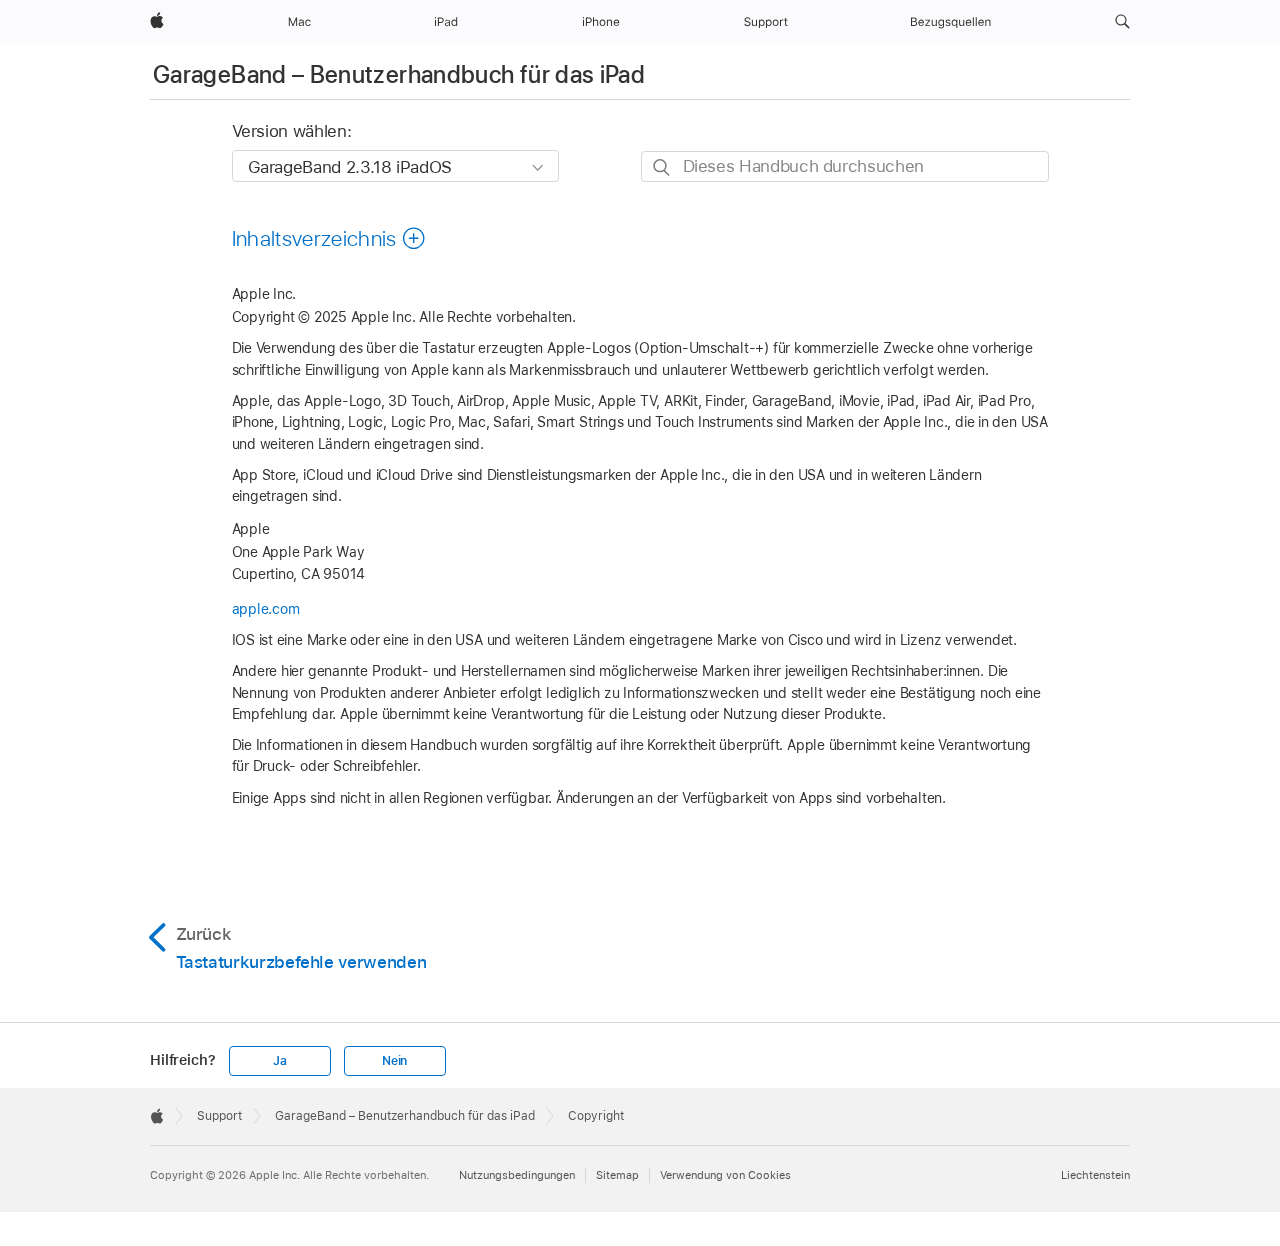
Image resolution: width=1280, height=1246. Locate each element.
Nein (394, 1061)
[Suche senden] (662, 167)
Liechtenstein (1095, 1175)
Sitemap (617, 1175)
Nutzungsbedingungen (517, 1175)
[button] (1122, 22)
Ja (280, 1061)
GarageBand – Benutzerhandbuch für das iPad (399, 74)
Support (219, 1116)
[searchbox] (845, 166)
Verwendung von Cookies (725, 1175)
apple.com (266, 609)
